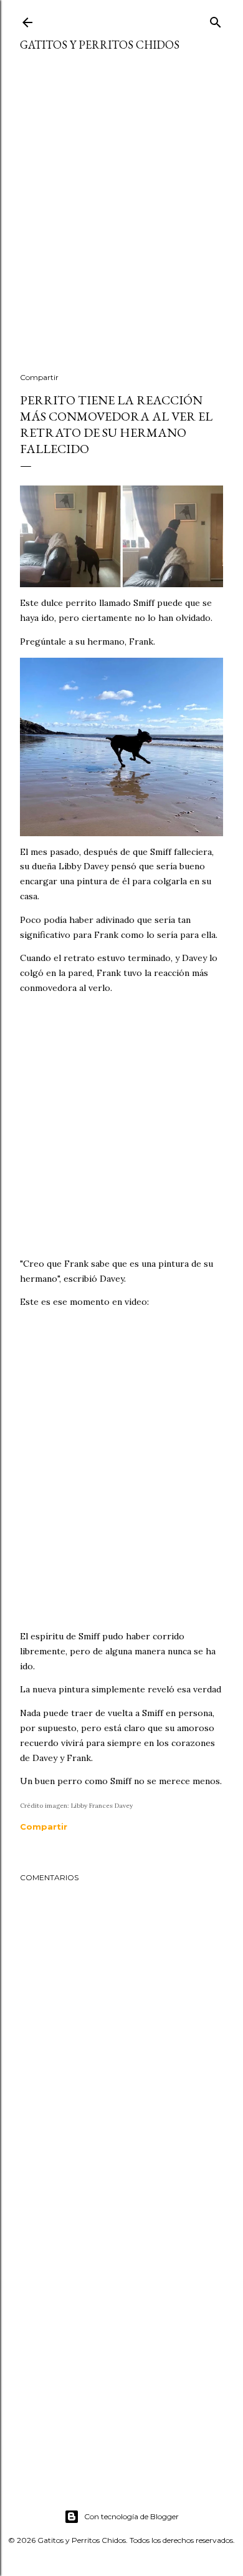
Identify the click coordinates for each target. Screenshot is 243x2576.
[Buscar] (216, 20)
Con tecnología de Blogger (131, 2516)
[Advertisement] (121, 220)
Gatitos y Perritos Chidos (100, 45)
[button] (44, 1827)
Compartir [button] (39, 377)
